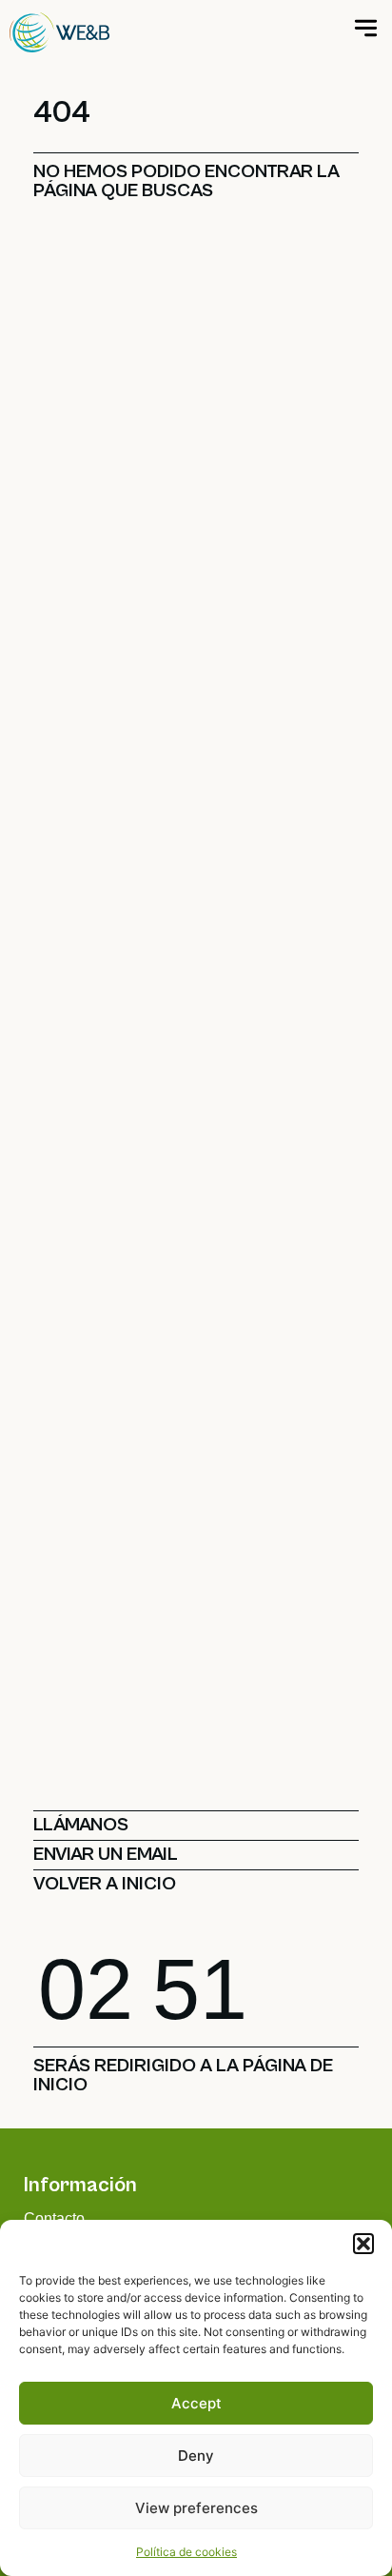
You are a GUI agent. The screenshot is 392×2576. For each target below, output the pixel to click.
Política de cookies (186, 2552)
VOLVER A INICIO (105, 1884)
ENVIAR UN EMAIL (106, 1855)
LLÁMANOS (81, 1825)
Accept (196, 2403)
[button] (363, 2244)
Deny (196, 2456)
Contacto (54, 2218)
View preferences (196, 2508)
